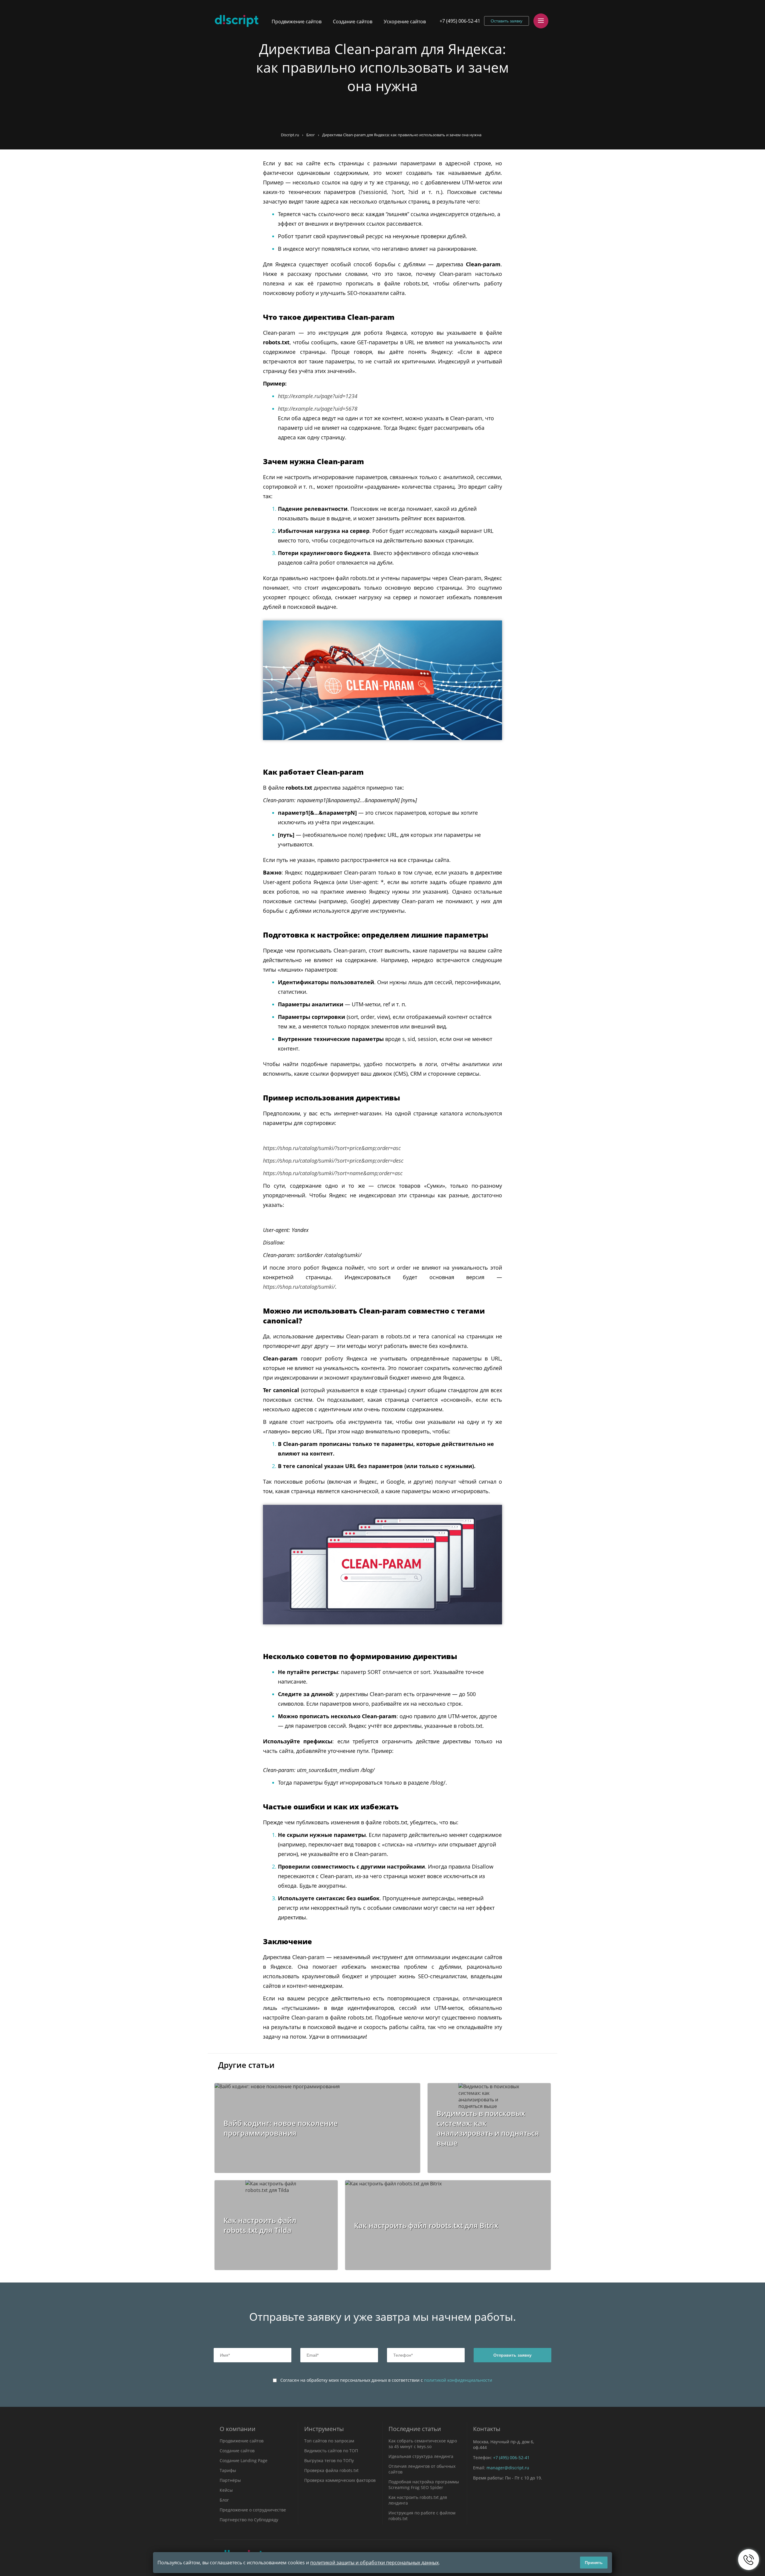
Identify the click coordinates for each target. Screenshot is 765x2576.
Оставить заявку (507, 21)
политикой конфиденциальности (458, 2380)
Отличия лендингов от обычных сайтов (422, 2469)
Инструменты (324, 2429)
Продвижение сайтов (297, 22)
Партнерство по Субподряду (249, 2520)
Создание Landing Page (244, 2460)
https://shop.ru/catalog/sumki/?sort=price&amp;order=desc (333, 1161)
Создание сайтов (353, 22)
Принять (594, 2563)
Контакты (487, 2429)
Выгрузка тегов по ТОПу (329, 2460)
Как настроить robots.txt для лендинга (418, 2500)
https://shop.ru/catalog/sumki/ (299, 1287)
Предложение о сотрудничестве (253, 2510)
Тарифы (228, 2470)
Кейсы (226, 2490)
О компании (238, 2429)
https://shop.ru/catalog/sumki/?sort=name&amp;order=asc (333, 1173)
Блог (311, 135)
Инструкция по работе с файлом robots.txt (422, 2516)
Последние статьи (415, 2429)
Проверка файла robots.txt (331, 2470)
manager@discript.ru (508, 2468)
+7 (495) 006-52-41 (460, 21)
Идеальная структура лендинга (421, 2456)
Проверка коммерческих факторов (340, 2480)
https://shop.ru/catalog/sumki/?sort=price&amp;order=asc (332, 1148)
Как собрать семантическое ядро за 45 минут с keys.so (423, 2444)
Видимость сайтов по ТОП (331, 2451)
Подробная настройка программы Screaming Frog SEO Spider (424, 2485)
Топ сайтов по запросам (329, 2441)
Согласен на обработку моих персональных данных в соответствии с (386, 2380)
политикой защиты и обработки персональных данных (374, 2563)
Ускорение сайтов (405, 22)
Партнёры (230, 2480)
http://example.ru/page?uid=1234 (318, 396)
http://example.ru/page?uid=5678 (318, 409)
